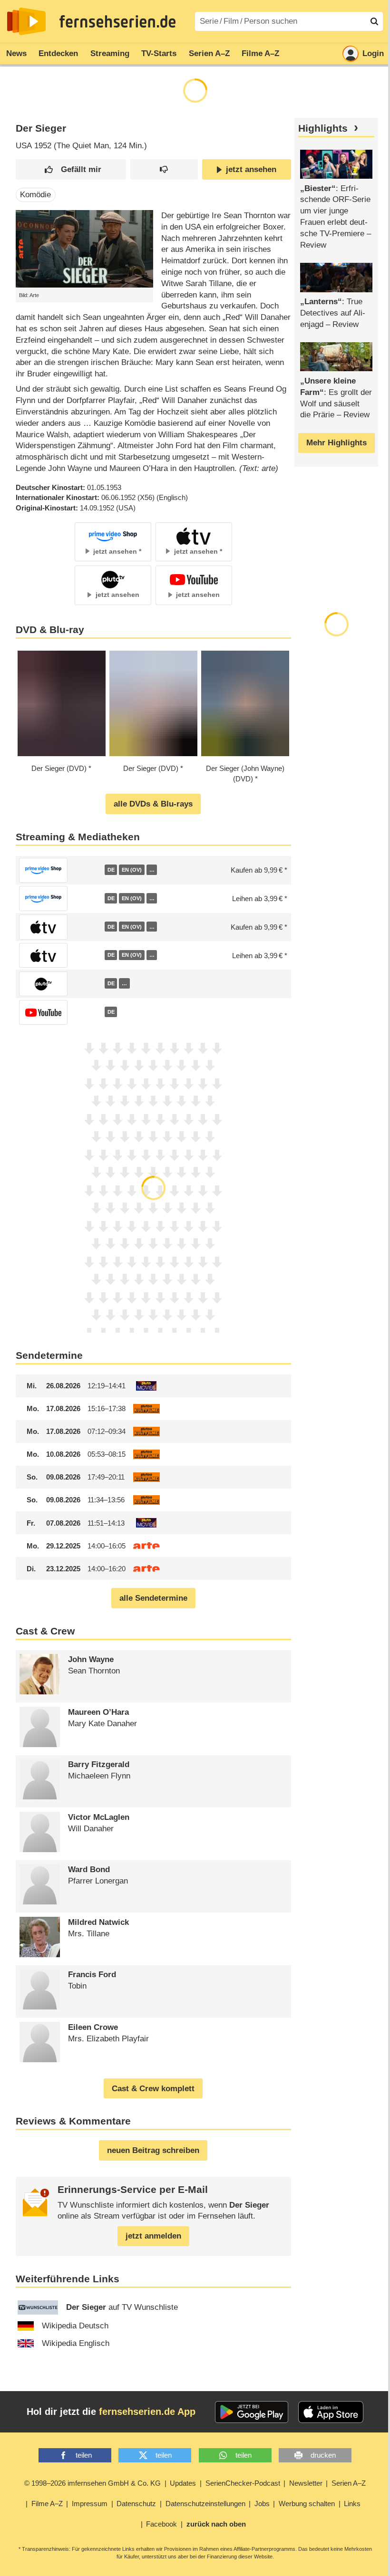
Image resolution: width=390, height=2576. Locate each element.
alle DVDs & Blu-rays (153, 804)
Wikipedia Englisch (76, 2343)
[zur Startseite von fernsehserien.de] (26, 21)
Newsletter (306, 2483)
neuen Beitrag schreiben (153, 2150)
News (16, 53)
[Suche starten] (374, 21)
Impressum (90, 2504)
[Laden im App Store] (331, 2412)
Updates (183, 2483)
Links (352, 2504)
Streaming (110, 53)
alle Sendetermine (153, 1598)
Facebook (161, 2524)
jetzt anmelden (153, 2236)
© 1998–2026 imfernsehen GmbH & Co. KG (93, 2483)
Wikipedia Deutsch (75, 2326)
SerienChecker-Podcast (243, 2483)
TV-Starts (159, 53)
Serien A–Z (209, 53)
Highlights (323, 128)
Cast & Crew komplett (153, 2089)
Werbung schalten (307, 2504)
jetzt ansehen (251, 169)
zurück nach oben (216, 2524)
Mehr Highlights (336, 443)
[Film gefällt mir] (71, 169)
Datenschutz (136, 2504)
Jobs (262, 2504)
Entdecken (58, 53)
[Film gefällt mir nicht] (164, 169)
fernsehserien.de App (147, 2412)
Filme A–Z (260, 53)
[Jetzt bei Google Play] (252, 2412)
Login (373, 53)
